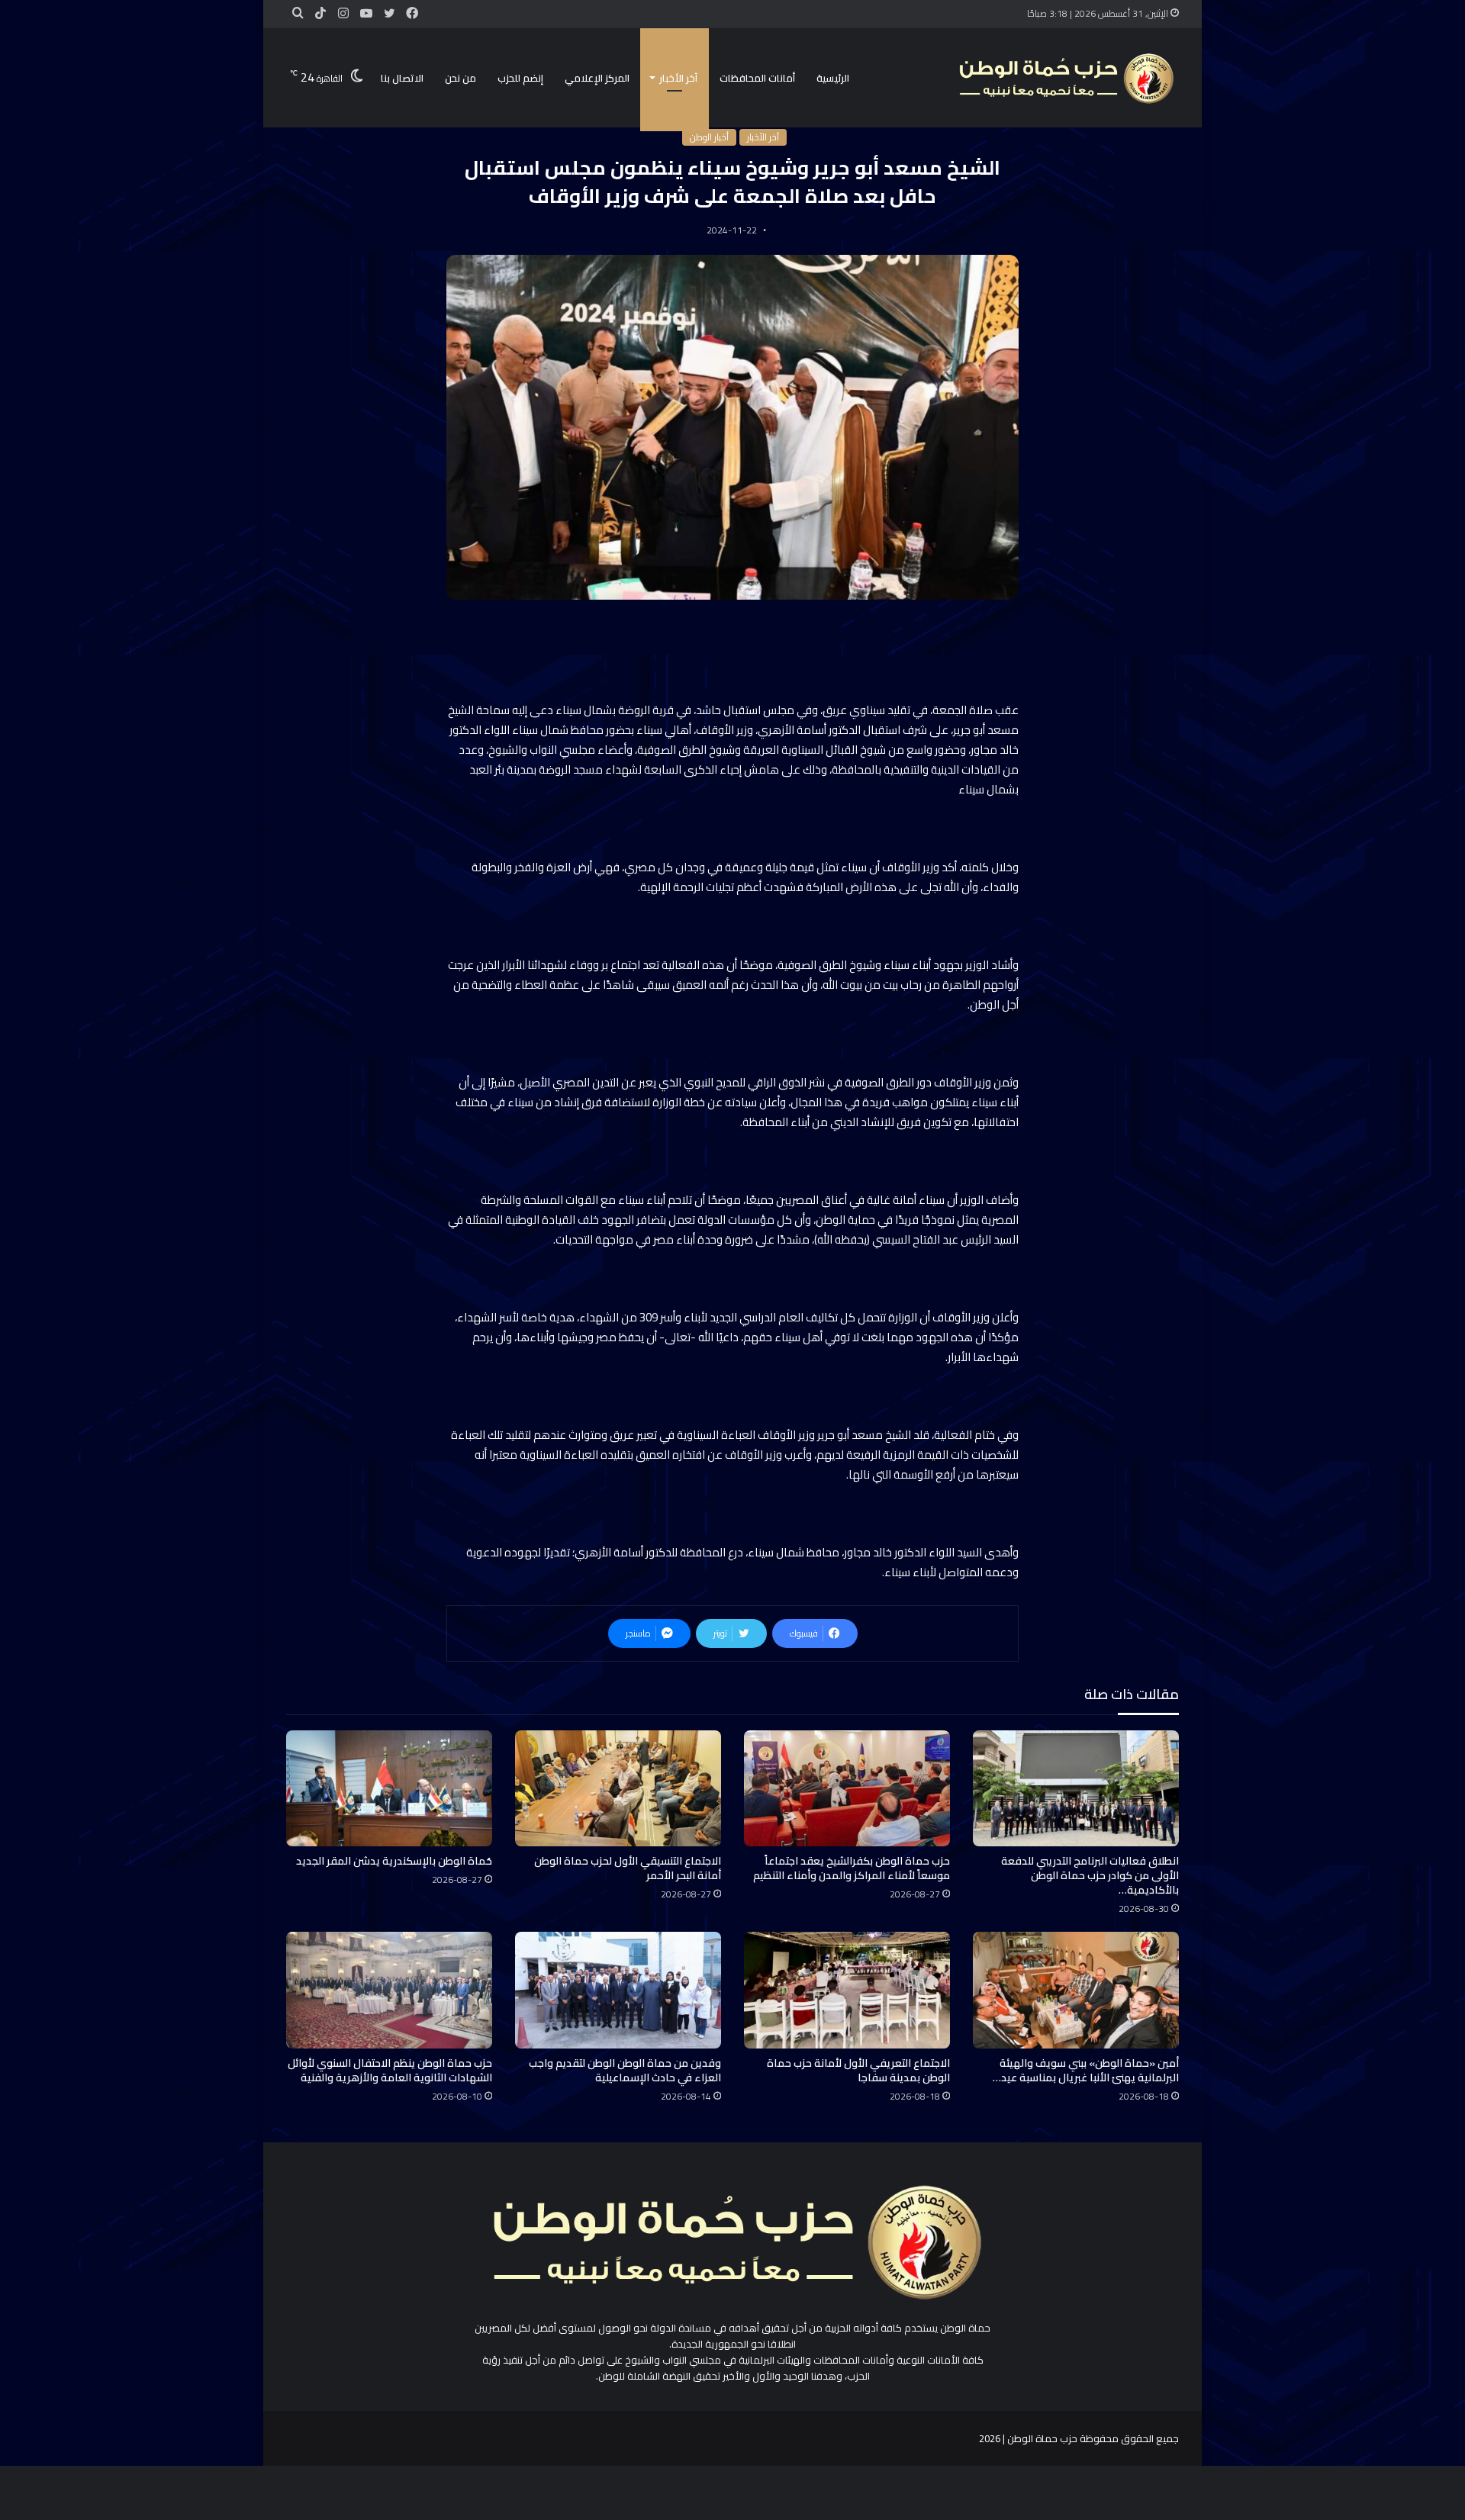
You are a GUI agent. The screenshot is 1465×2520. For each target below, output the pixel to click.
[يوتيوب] (366, 14)
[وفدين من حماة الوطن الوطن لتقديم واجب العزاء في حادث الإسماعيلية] (618, 1990)
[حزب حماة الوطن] (1064, 78)
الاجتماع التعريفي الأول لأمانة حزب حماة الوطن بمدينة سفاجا (858, 2070)
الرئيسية (833, 78)
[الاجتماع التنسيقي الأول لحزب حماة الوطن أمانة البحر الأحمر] (618, 1788)
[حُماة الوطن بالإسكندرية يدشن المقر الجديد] (389, 1788)
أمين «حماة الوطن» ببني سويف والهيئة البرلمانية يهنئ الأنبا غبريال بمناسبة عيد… (1086, 2070)
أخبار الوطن (709, 137)
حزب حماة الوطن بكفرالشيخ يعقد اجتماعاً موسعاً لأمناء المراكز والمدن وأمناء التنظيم (852, 1868)
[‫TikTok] (320, 14)
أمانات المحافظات (757, 78)
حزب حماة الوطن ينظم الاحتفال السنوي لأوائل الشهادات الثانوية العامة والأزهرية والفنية (390, 2070)
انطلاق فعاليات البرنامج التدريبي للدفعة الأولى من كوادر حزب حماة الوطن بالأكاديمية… (1090, 1875)
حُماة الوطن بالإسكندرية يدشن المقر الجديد (394, 1861)
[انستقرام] (343, 14)
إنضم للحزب (520, 78)
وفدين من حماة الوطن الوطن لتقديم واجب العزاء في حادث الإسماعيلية (625, 2070)
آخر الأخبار (678, 78)
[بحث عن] (298, 13)
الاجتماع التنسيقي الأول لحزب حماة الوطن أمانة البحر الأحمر (628, 1868)
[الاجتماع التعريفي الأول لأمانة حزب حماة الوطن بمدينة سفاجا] (847, 1990)
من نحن (460, 78)
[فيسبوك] (412, 14)
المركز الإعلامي (597, 78)
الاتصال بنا (402, 78)
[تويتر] (389, 14)
